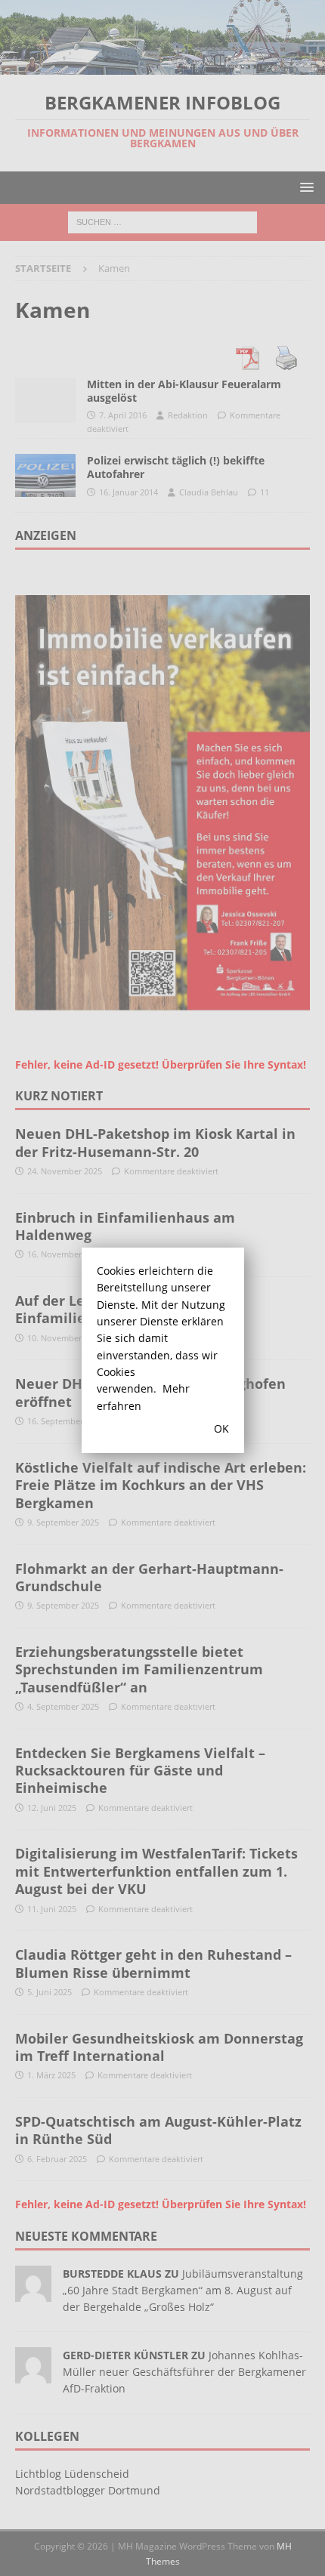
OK (221, 1428)
